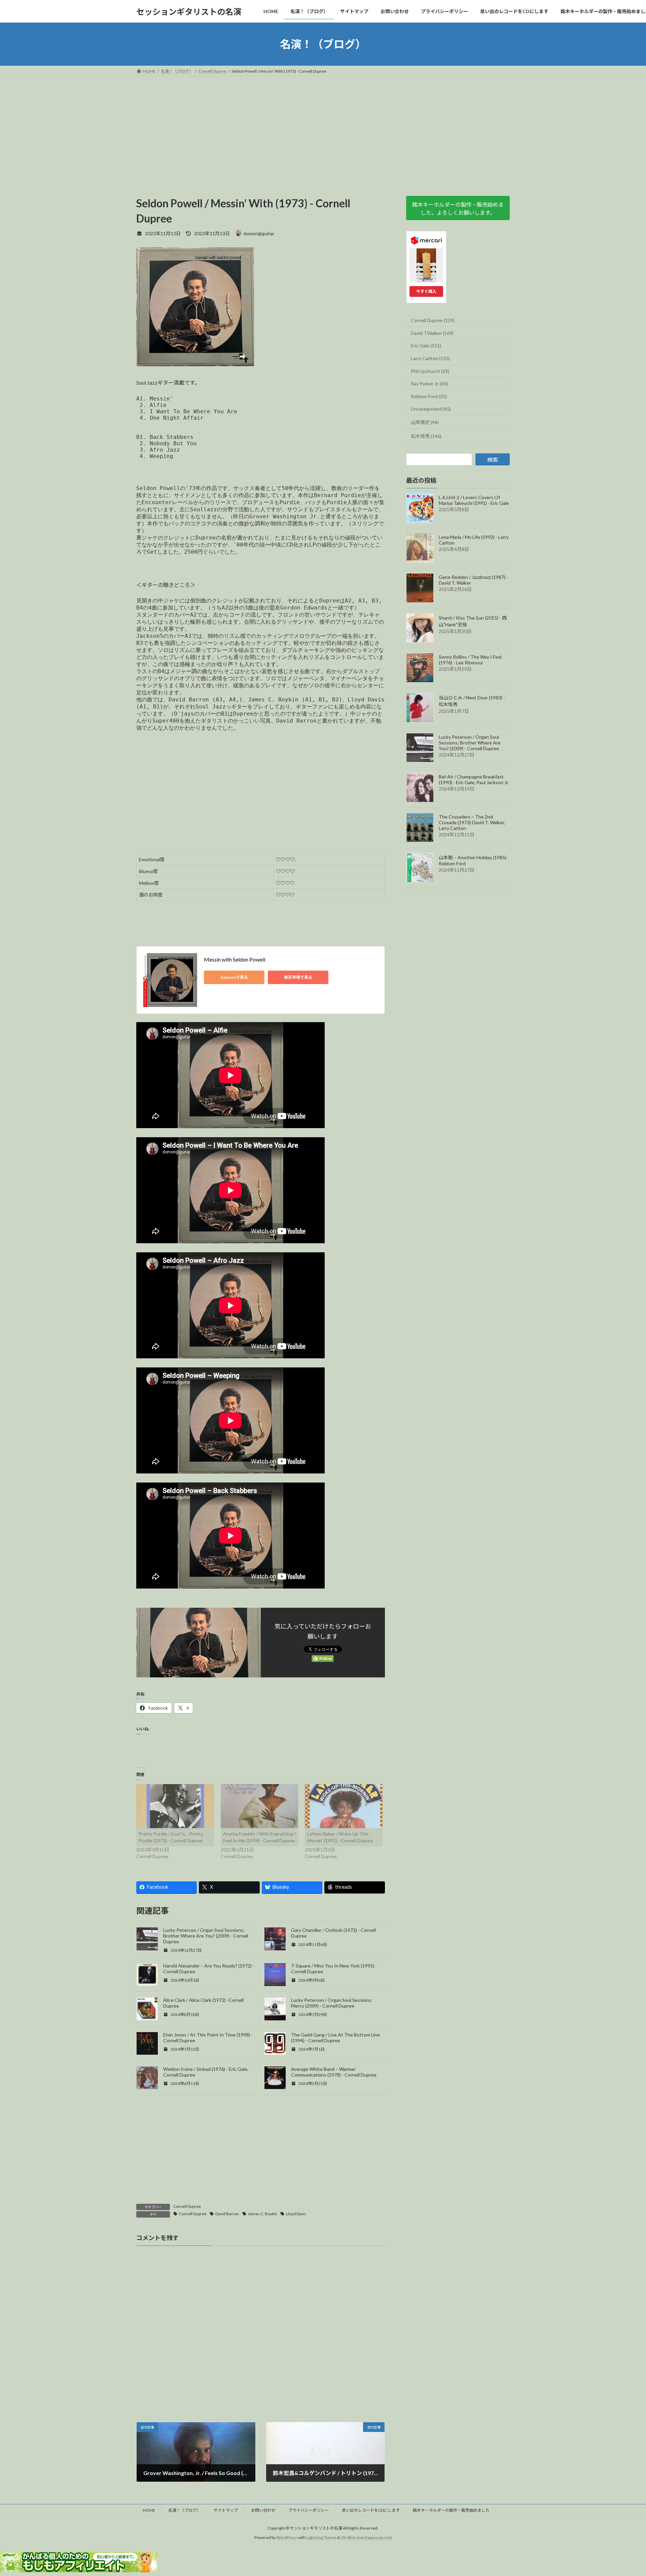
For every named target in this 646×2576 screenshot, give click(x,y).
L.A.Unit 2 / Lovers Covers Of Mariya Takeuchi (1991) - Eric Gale (474, 500)
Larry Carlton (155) (430, 358)
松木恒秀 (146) (426, 436)
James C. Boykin (263, 2214)
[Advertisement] (323, 127)
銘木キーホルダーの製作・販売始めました (451, 2510)
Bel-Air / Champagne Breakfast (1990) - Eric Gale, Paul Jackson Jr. (474, 780)
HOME (149, 2510)
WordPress (287, 2537)
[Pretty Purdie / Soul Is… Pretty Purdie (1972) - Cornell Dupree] (175, 1806)
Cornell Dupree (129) (433, 320)
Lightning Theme (321, 2537)
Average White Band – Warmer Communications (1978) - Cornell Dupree (334, 2072)
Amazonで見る (234, 977)
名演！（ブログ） (184, 2510)
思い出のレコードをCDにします (371, 2510)
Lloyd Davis (296, 2214)
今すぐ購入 (426, 291)
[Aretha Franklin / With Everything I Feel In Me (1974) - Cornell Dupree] (260, 1806)
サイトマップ (226, 2510)
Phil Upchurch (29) (430, 371)
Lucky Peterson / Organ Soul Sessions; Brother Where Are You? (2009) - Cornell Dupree (206, 1936)
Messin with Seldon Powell (235, 959)
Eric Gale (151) (426, 346)
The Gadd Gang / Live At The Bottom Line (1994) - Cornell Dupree (335, 2038)
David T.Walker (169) (432, 333)
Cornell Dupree (187, 2206)
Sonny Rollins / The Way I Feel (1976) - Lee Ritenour (470, 660)
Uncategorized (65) (431, 409)
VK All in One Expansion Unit (366, 2537)
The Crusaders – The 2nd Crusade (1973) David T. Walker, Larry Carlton (472, 822)
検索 (493, 460)
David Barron (227, 2214)
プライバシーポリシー (309, 2510)
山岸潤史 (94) (425, 422)
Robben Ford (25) (429, 396)
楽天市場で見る (298, 977)
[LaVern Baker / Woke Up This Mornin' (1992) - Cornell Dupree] (344, 1806)
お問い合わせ (263, 2510)
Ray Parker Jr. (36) (429, 384)
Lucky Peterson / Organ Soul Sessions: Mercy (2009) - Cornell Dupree (332, 2003)
